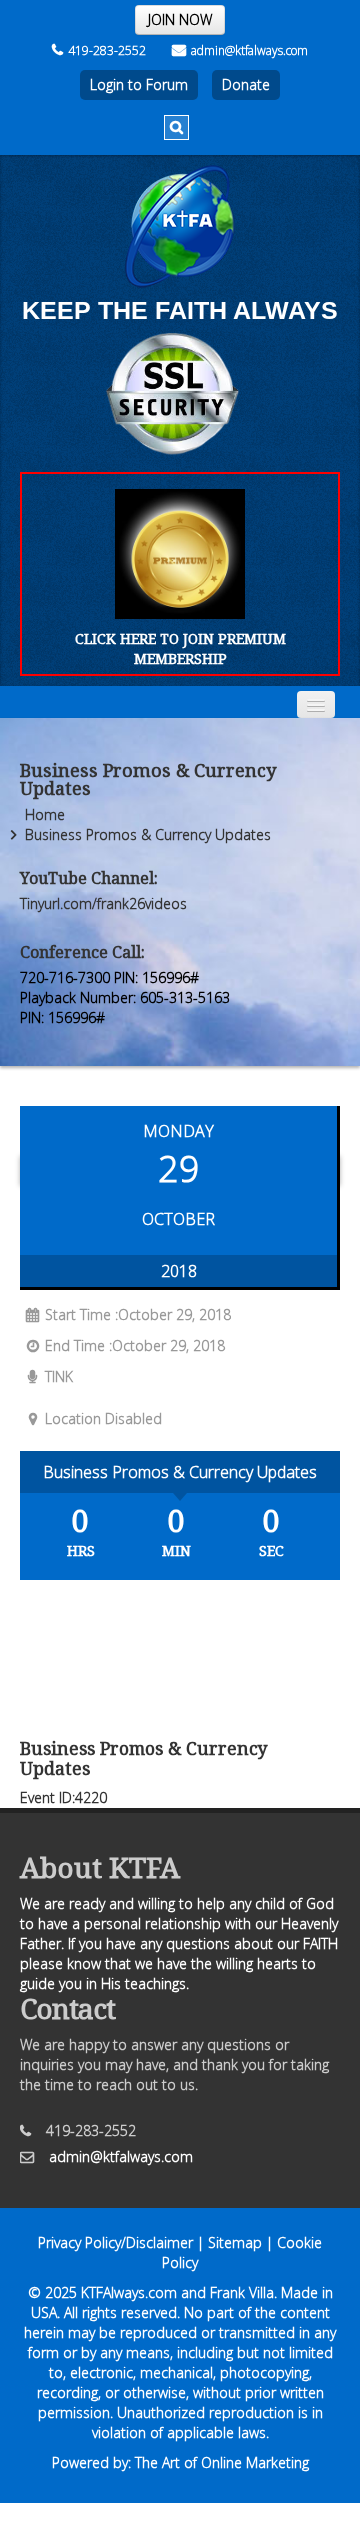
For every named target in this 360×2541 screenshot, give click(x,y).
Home (45, 814)
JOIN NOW (180, 19)
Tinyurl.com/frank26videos (103, 903)
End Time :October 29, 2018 (135, 1345)
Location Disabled (103, 1418)
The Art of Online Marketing (222, 2462)
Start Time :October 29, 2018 (138, 1314)
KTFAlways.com (129, 2292)
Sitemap (235, 2242)
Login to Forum (139, 84)
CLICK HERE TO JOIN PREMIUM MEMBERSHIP (180, 648)
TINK (59, 1376)
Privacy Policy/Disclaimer (115, 2242)
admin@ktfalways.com (249, 50)
